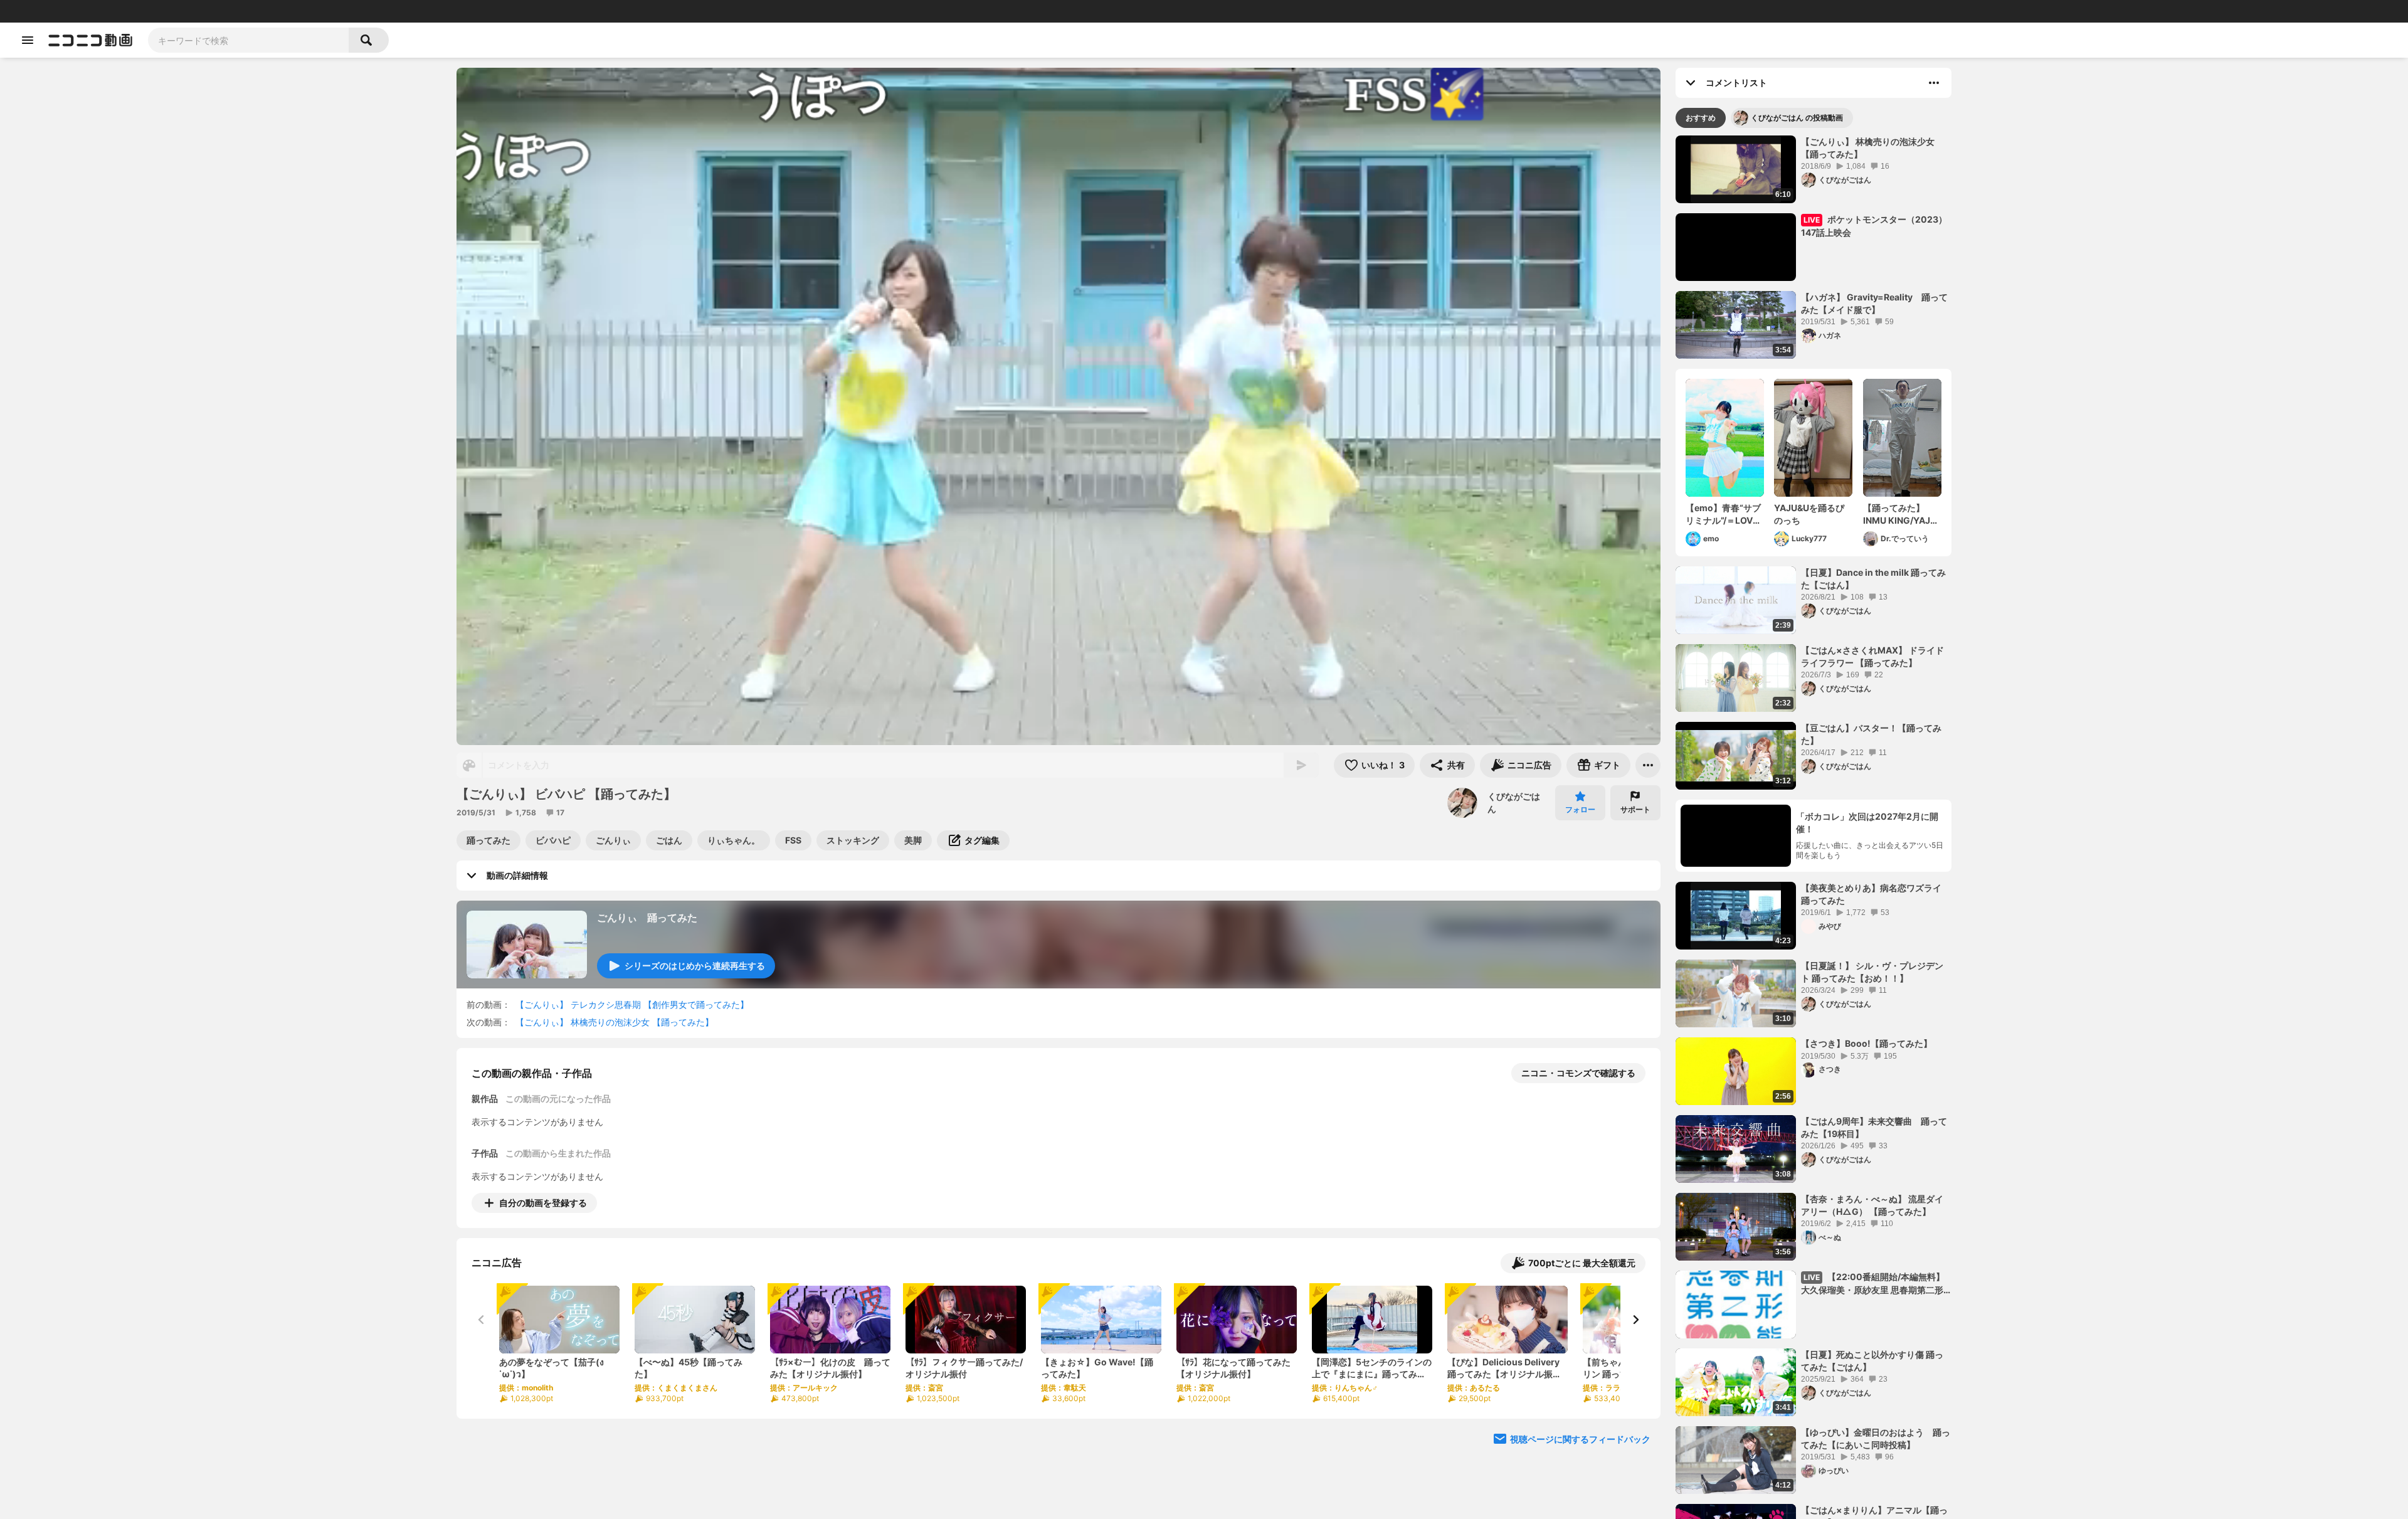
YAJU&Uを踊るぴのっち (1809, 514)
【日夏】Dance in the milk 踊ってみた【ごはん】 (1873, 579)
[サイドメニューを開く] (28, 40)
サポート (1635, 809)
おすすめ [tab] (1701, 118)
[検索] (369, 40)
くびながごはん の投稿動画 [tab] (1797, 118)
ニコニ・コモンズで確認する (1578, 1073)
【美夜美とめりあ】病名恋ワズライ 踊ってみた (1871, 894)
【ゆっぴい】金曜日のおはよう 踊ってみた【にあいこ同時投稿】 (1876, 1438)
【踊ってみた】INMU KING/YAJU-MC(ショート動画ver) (1902, 514)
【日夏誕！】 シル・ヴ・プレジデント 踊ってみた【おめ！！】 (1872, 972)
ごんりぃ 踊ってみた (647, 918)
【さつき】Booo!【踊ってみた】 (1867, 1043)
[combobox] (248, 40)
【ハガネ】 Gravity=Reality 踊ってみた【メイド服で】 (1874, 303)
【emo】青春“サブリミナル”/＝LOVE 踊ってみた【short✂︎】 (1724, 514)
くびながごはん (1514, 802)
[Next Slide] (1635, 1320)
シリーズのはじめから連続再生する (695, 966)
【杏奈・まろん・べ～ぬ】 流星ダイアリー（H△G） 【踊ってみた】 (1872, 1205)
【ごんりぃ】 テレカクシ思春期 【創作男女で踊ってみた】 (632, 1004)
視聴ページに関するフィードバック (1580, 1439)
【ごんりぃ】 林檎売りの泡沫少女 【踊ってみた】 (615, 1022)
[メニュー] (1648, 765)
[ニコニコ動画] (90, 40)
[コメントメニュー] (1934, 83)
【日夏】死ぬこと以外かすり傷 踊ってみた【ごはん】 (1872, 1361)
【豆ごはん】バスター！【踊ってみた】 (1871, 734)
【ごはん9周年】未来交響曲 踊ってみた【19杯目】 (1874, 1127)
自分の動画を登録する (543, 1203)
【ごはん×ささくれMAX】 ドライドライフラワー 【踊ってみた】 (1872, 656)
